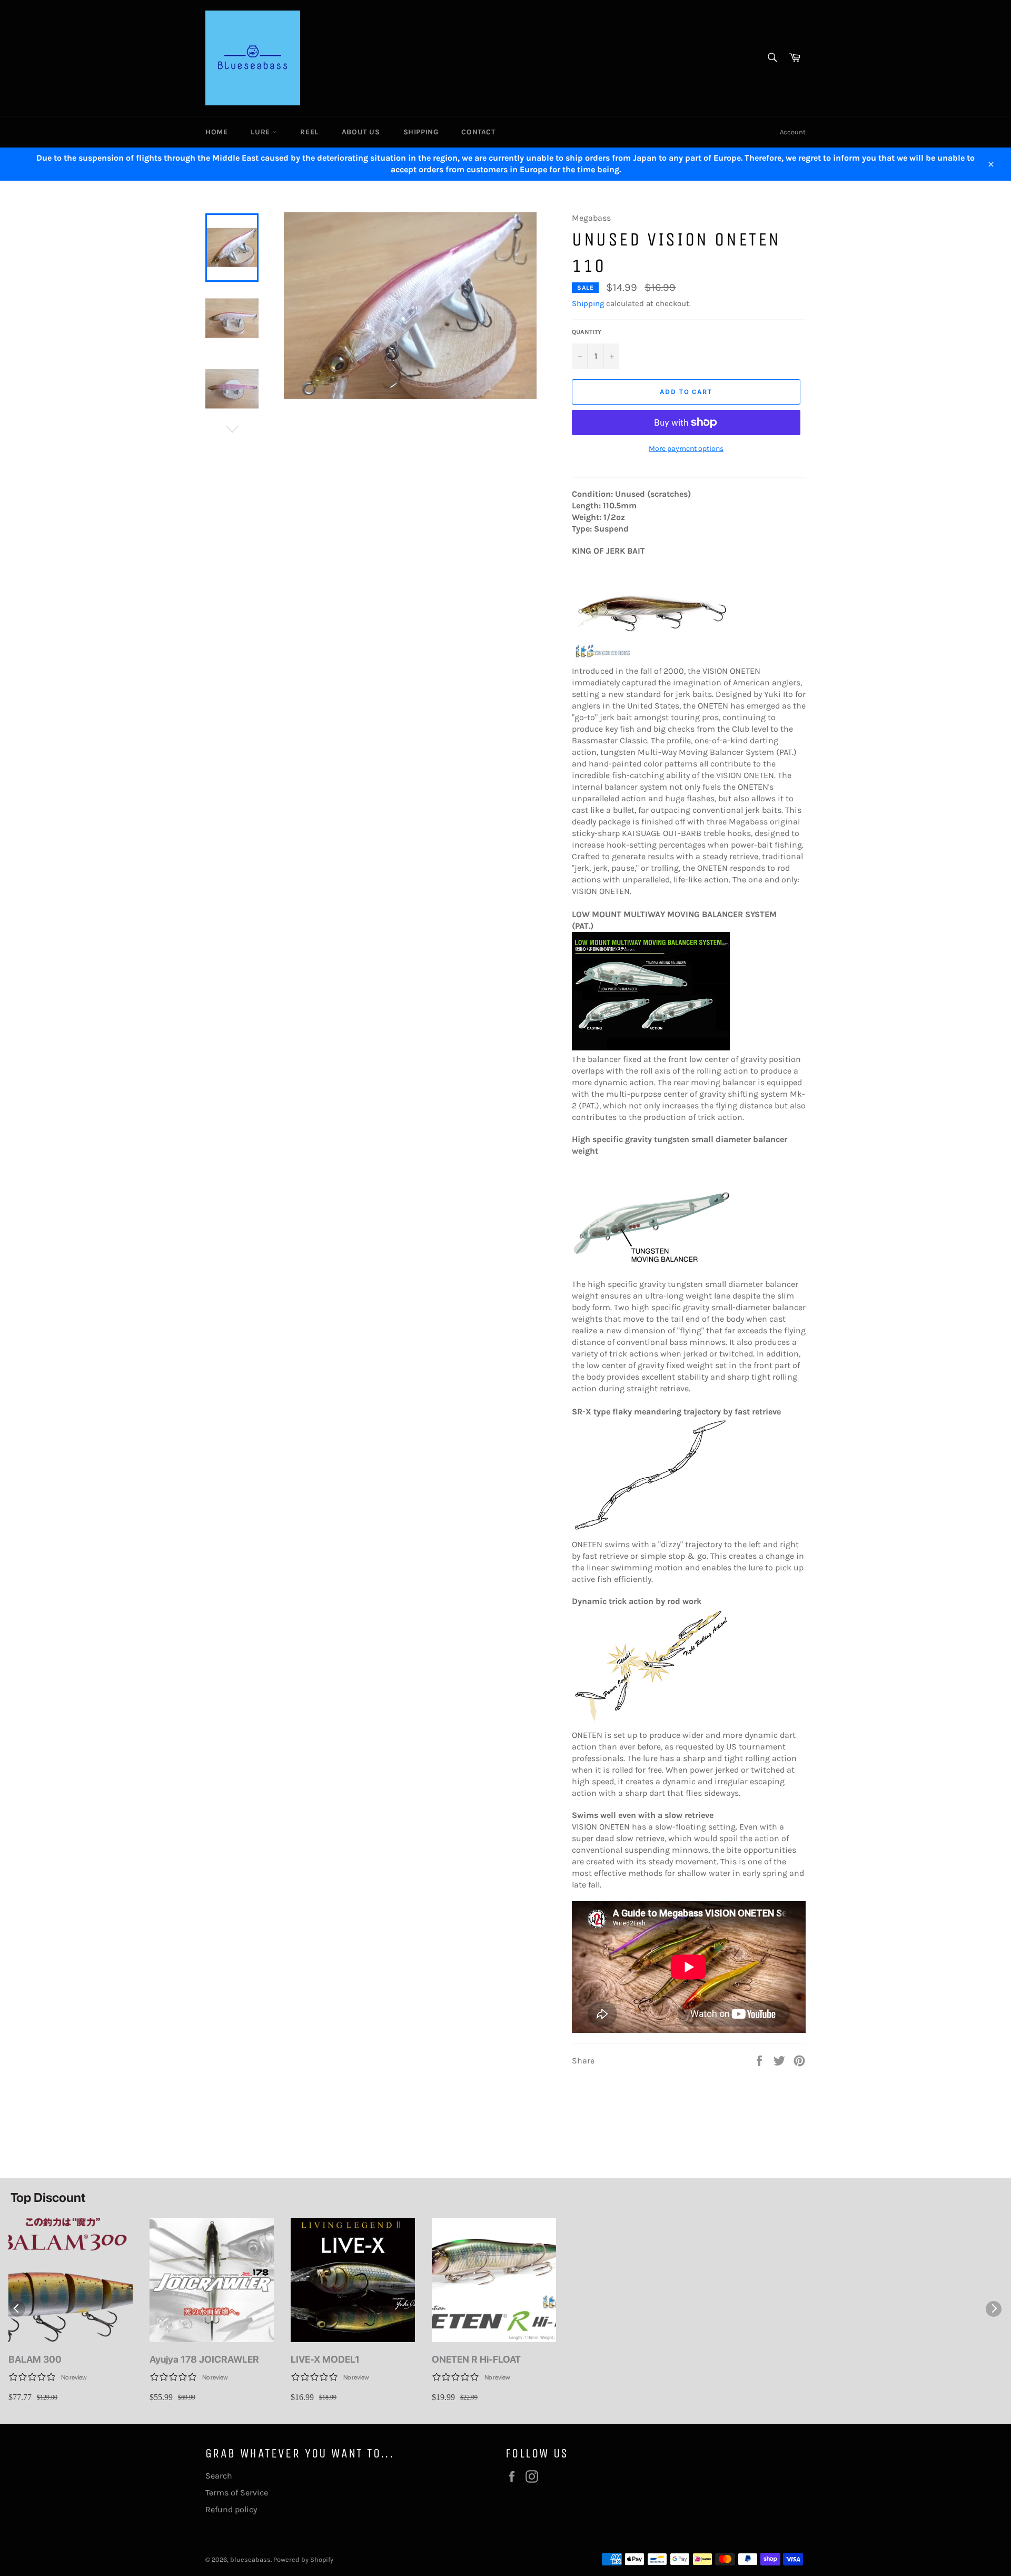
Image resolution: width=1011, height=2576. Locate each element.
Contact (478, 132)
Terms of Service (237, 2493)
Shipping (421, 132)
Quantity (587, 332)
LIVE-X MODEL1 (325, 2359)
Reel (309, 132)
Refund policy (231, 2509)
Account (793, 132)
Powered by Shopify (303, 2559)
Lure (261, 132)
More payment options (686, 449)
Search (219, 2476)
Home (216, 132)
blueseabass (250, 2559)
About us (361, 132)
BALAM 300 (35, 2359)
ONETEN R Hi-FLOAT (476, 2359)
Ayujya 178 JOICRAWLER (204, 2359)
